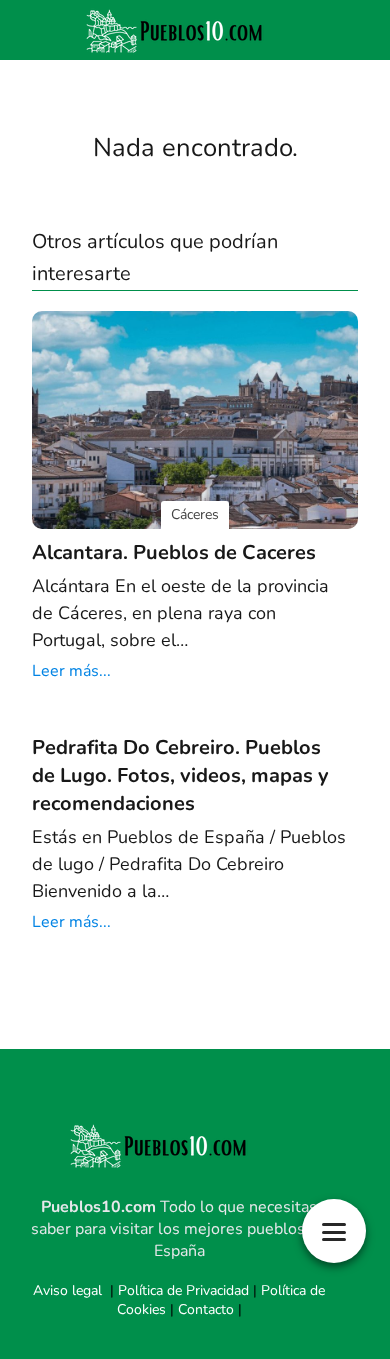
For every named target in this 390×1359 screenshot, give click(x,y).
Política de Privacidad (183, 1290)
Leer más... (71, 671)
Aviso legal (67, 1290)
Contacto (206, 1309)
